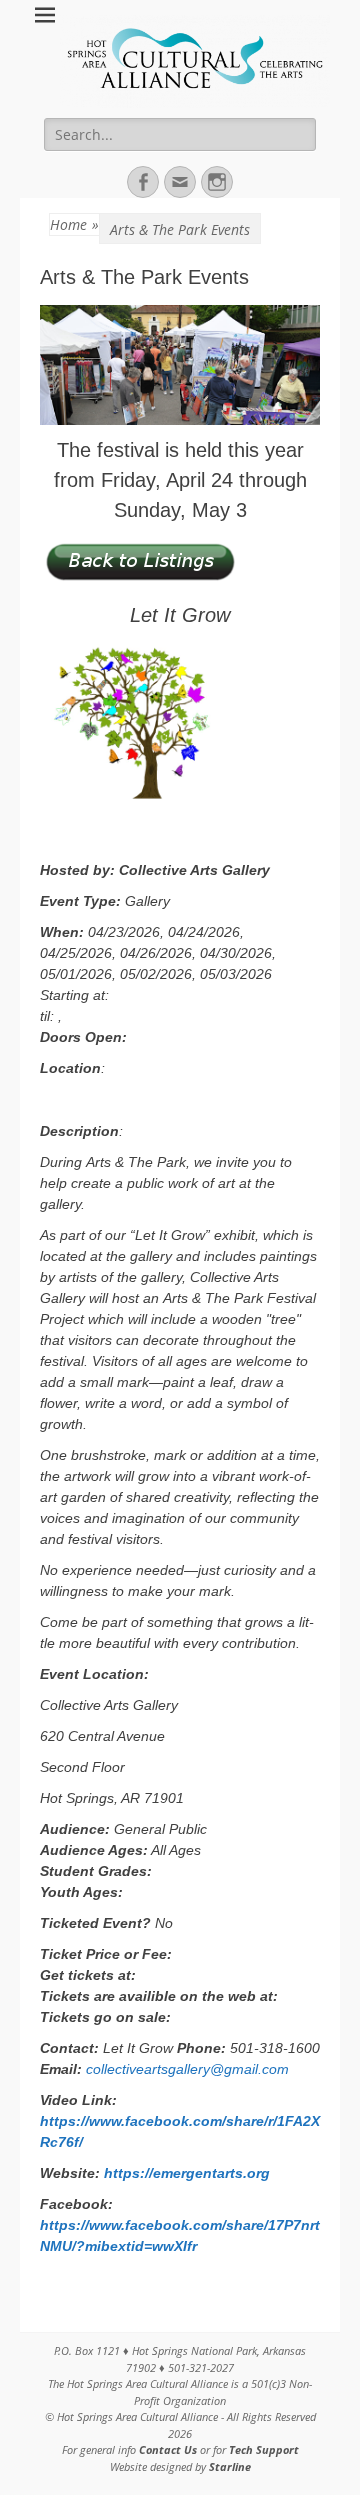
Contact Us (169, 2449)
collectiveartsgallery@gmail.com (187, 2069)
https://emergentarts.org (187, 2173)
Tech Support (264, 2449)
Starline (230, 2466)
